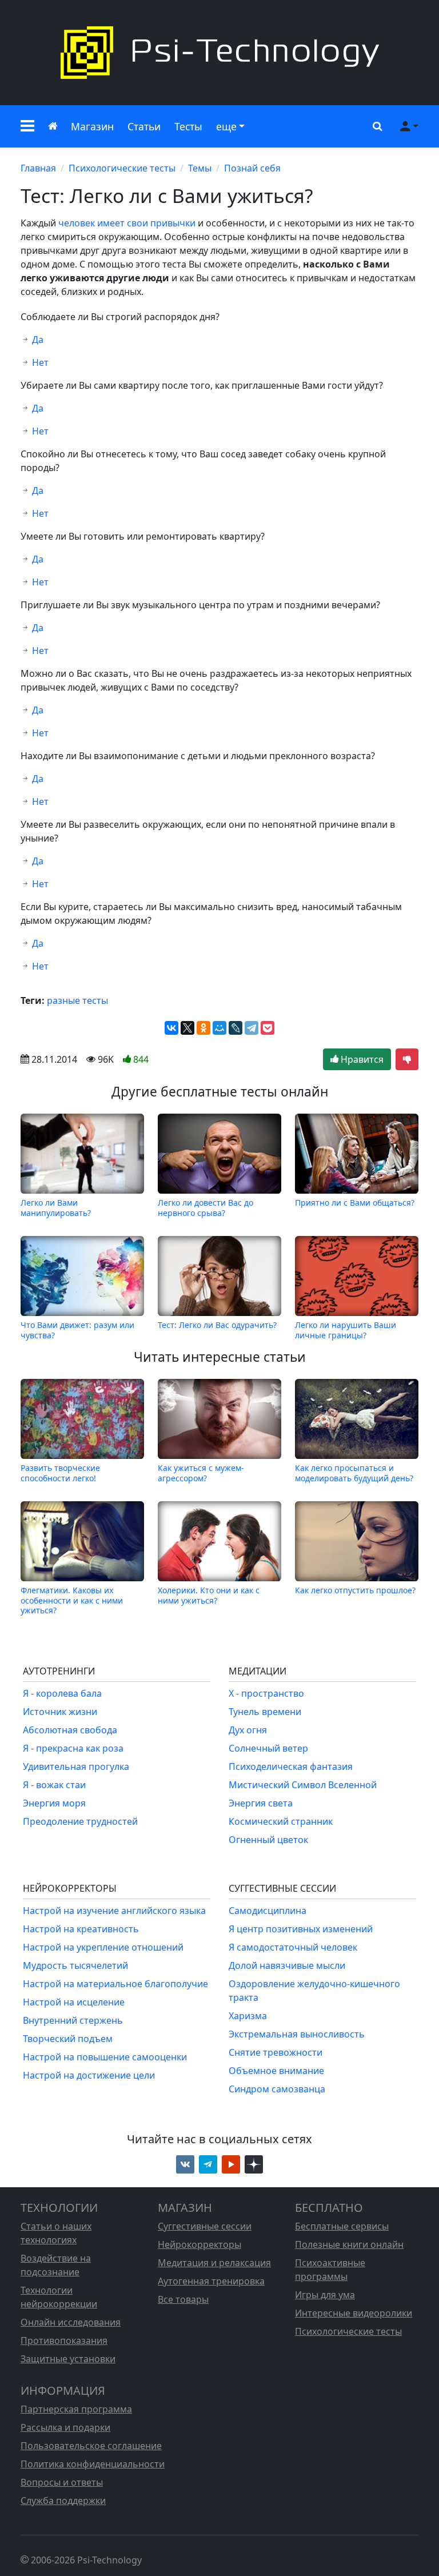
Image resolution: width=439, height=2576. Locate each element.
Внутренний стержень (73, 2020)
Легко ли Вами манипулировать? (56, 1207)
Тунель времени (265, 1712)
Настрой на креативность (81, 1929)
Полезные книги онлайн (349, 2244)
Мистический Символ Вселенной (303, 1785)
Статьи (144, 126)
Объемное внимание (276, 2071)
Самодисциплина (268, 1911)
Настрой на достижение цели (89, 2075)
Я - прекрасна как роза (73, 1748)
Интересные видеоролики (354, 2313)
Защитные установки (68, 2359)
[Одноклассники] (203, 1028)
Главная (38, 168)
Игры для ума (325, 2295)
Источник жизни (60, 1712)
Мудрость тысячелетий (75, 1965)
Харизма (248, 2016)
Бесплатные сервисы (342, 2226)
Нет (40, 362)
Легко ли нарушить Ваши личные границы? (346, 1330)
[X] (187, 1028)
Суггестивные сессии (205, 2226)
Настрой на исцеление (74, 2002)
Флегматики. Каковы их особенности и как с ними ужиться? (72, 1600)
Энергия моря (54, 1803)
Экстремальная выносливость (297, 2034)
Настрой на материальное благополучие (115, 1984)
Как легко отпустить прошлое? (355, 1590)
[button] (27, 126)
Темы (200, 168)
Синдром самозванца (277, 2089)
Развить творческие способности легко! (60, 1473)
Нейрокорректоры (199, 2244)
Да (38, 340)
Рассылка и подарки (65, 2427)
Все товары (183, 2299)
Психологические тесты (122, 168)
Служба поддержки (63, 2501)
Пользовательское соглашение (91, 2446)
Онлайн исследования (71, 2322)
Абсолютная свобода (70, 1730)
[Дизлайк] (407, 1059)
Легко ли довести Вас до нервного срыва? (205, 1207)
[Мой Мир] (219, 1028)
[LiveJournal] (236, 1028)
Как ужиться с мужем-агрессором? (201, 1473)
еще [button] (226, 126)
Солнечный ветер (268, 1748)
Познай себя (252, 168)
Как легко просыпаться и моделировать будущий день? (354, 1473)
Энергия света (261, 1803)
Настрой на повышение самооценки (105, 2057)
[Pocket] (268, 1028)
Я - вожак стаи (54, 1785)
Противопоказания (64, 2340)
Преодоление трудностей (80, 1821)
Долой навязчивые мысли (287, 1965)
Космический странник (281, 1821)
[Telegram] (252, 1028)
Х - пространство (266, 1693)
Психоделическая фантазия (291, 1766)
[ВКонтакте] (171, 1028)
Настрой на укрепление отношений (103, 1947)
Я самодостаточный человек (293, 1947)
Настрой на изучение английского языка (114, 1911)
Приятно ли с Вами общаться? (355, 1203)
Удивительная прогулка (76, 1766)
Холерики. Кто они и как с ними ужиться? (209, 1595)
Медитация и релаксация (214, 2263)
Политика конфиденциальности (93, 2464)
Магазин (92, 126)
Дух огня (248, 1730)
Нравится (361, 1059)
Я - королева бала (62, 1693)
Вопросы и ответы (62, 2482)
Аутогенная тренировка (211, 2281)
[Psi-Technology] (219, 53)
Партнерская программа (76, 2409)
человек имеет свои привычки (127, 223)
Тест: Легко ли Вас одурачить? (217, 1325)
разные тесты (77, 1000)
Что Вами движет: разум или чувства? (77, 1330)
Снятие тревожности (276, 2052)
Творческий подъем (68, 2039)
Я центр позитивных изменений (301, 1929)
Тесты (188, 126)
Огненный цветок (268, 1840)
